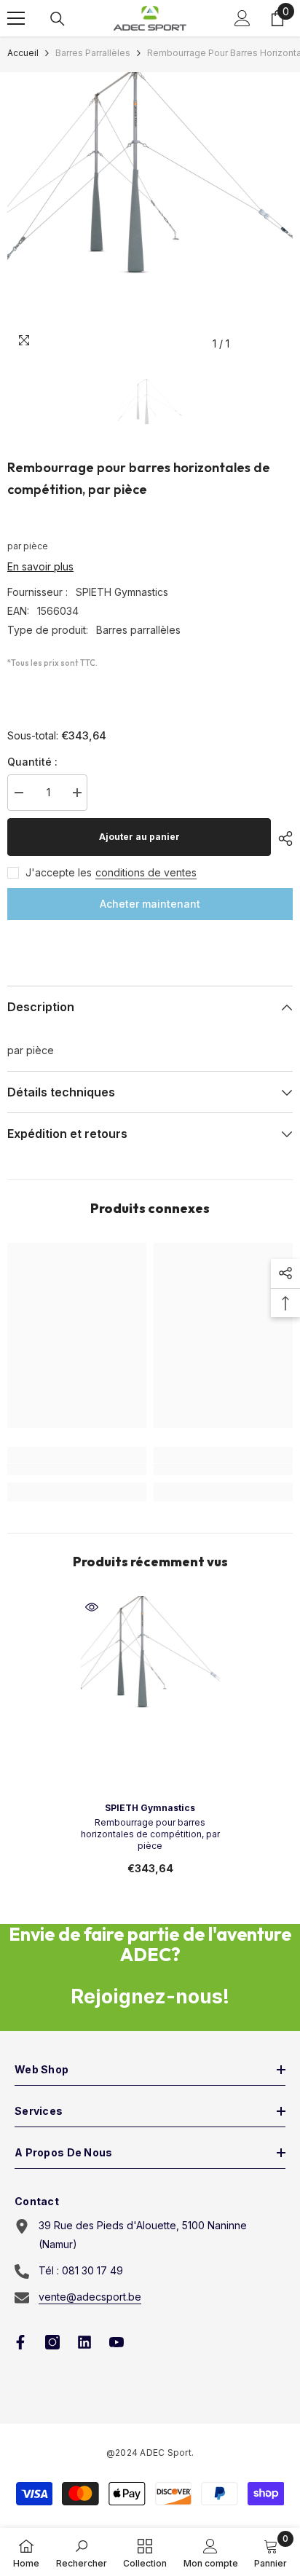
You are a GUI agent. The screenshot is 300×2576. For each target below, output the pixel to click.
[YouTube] (117, 2342)
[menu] (16, 18)
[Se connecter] (242, 18)
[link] (77, 1469)
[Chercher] (58, 19)
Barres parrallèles (93, 53)
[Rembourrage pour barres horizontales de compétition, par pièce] (150, 1675)
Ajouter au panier (139, 837)
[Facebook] (20, 2342)
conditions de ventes (146, 872)
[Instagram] (52, 2342)
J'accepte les (59, 872)
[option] (150, 215)
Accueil (23, 53)
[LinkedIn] (84, 2342)
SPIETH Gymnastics (122, 592)
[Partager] (282, 839)
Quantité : (32, 762)
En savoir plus (40, 566)
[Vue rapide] (92, 1607)
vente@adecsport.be (90, 2297)
